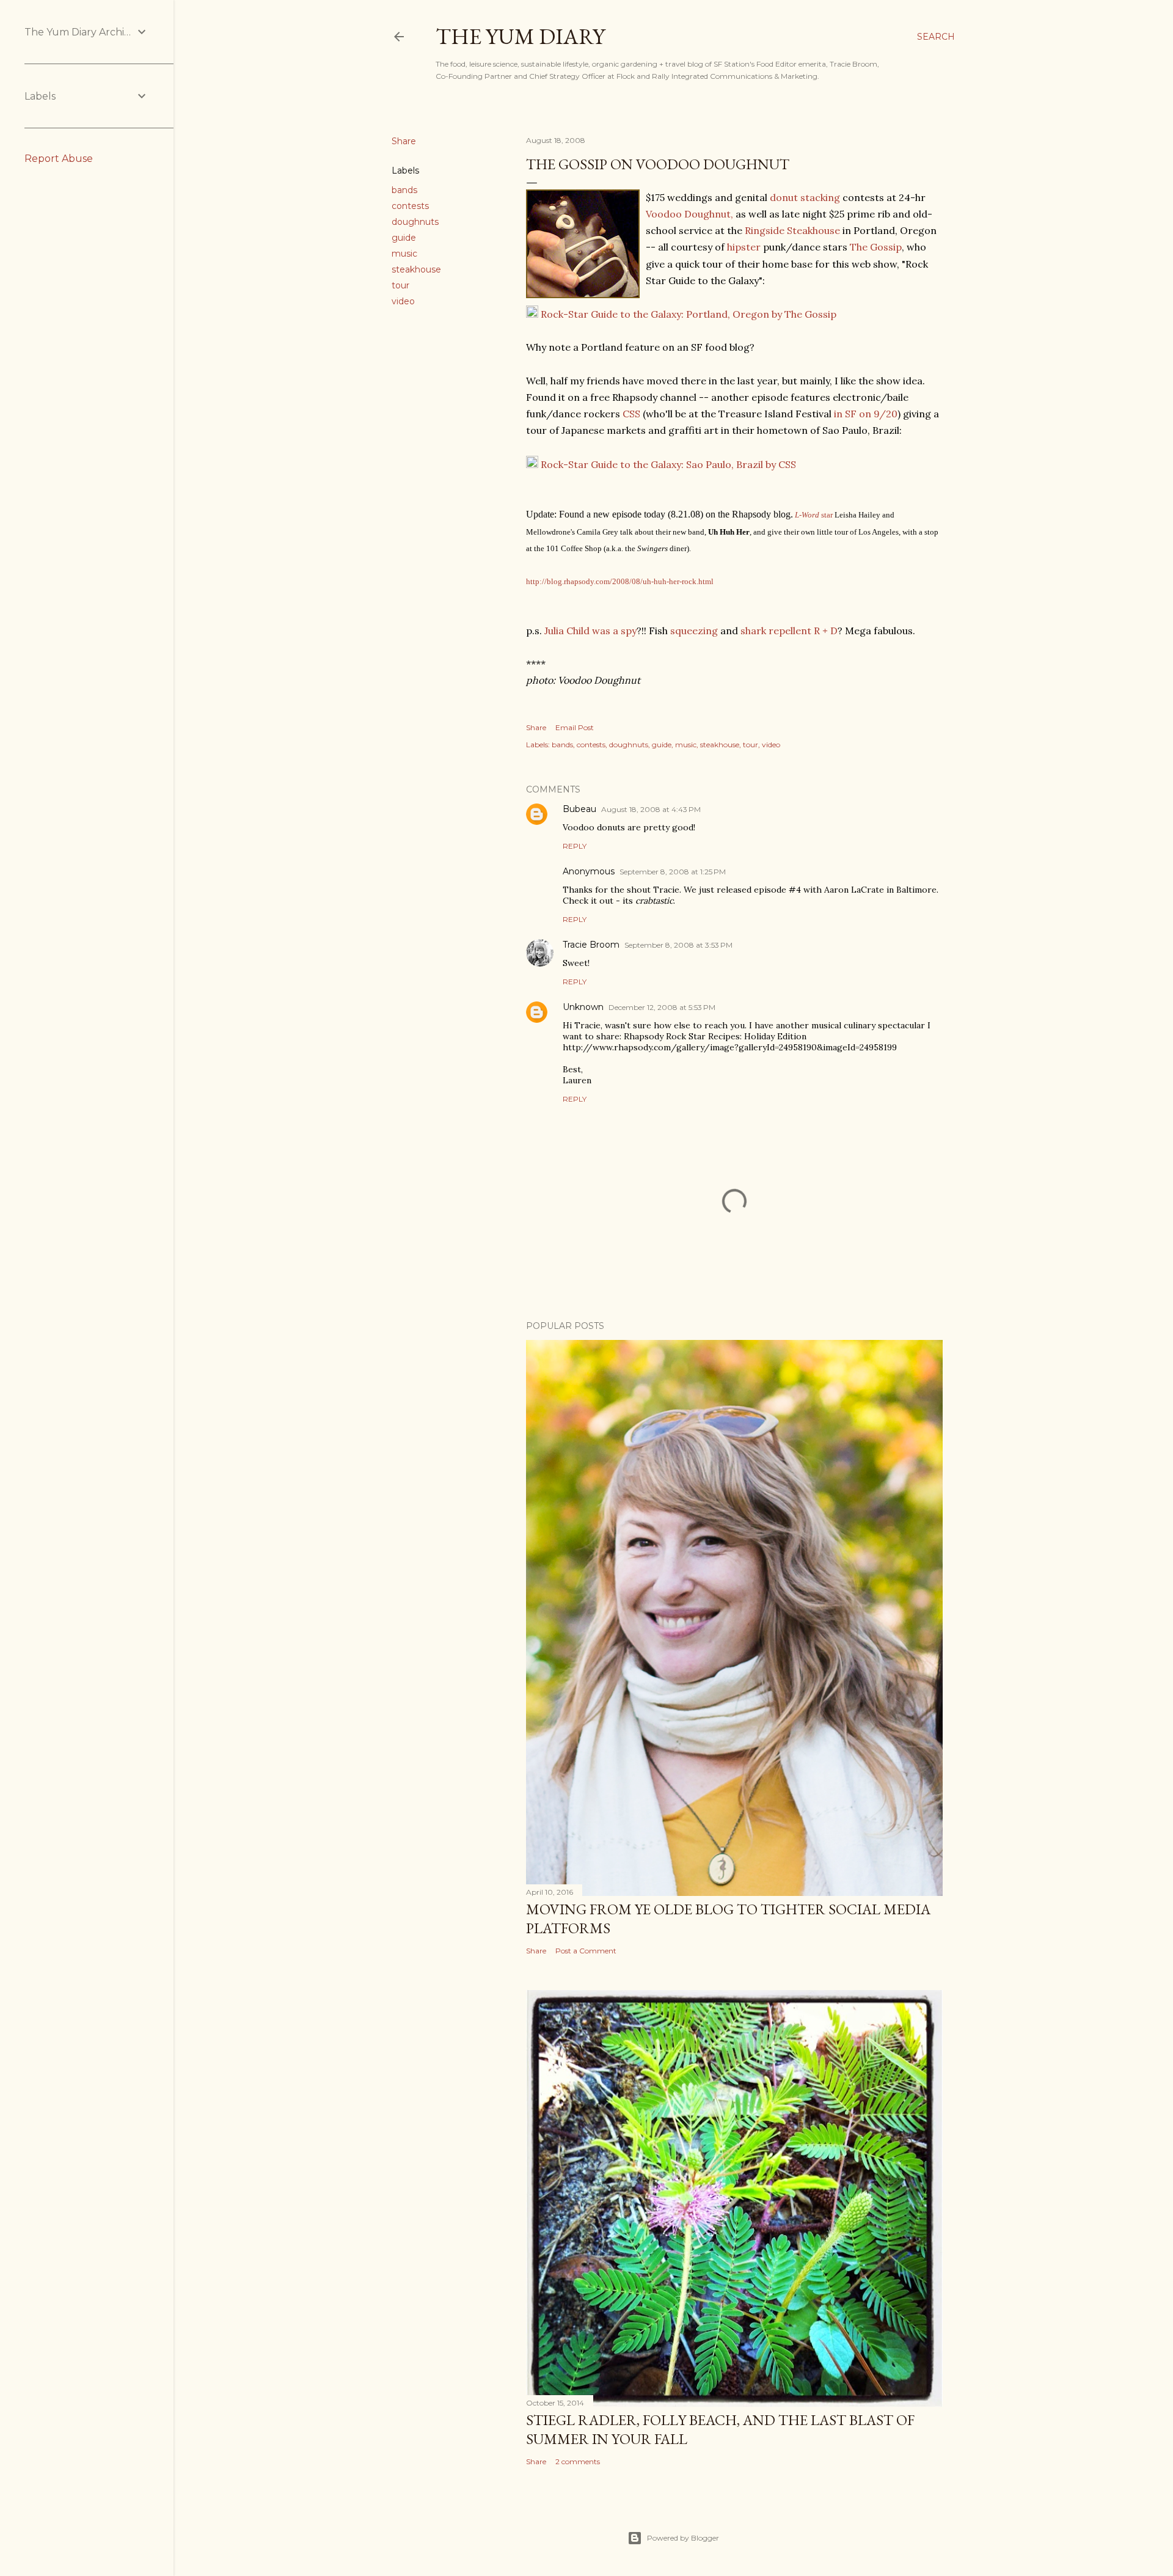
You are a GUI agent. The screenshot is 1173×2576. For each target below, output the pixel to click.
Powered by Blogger (683, 2538)
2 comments (578, 2461)
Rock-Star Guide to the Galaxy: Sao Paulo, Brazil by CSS (667, 464)
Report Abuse (59, 159)
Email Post (575, 727)
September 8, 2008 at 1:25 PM (673, 872)
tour (400, 285)
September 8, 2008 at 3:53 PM (678, 945)
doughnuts (415, 222)
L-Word (807, 515)
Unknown (583, 1007)
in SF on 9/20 (864, 414)
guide (404, 238)
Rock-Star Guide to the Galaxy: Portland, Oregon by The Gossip (687, 314)
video (403, 301)
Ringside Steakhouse (792, 230)
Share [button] (404, 141)
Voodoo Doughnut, (689, 214)
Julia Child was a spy (590, 631)
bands (404, 190)
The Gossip (876, 247)
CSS (631, 414)
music (404, 254)
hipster (745, 247)
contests (410, 206)
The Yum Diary (520, 36)
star (826, 515)
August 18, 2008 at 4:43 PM (651, 809)
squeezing (694, 631)
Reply (575, 846)
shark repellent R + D (788, 631)
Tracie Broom (591, 945)
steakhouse (416, 269)
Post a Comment (586, 1951)
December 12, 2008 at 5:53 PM (662, 1007)
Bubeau (579, 809)
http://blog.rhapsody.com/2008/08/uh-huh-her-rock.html (620, 581)
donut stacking (805, 197)
